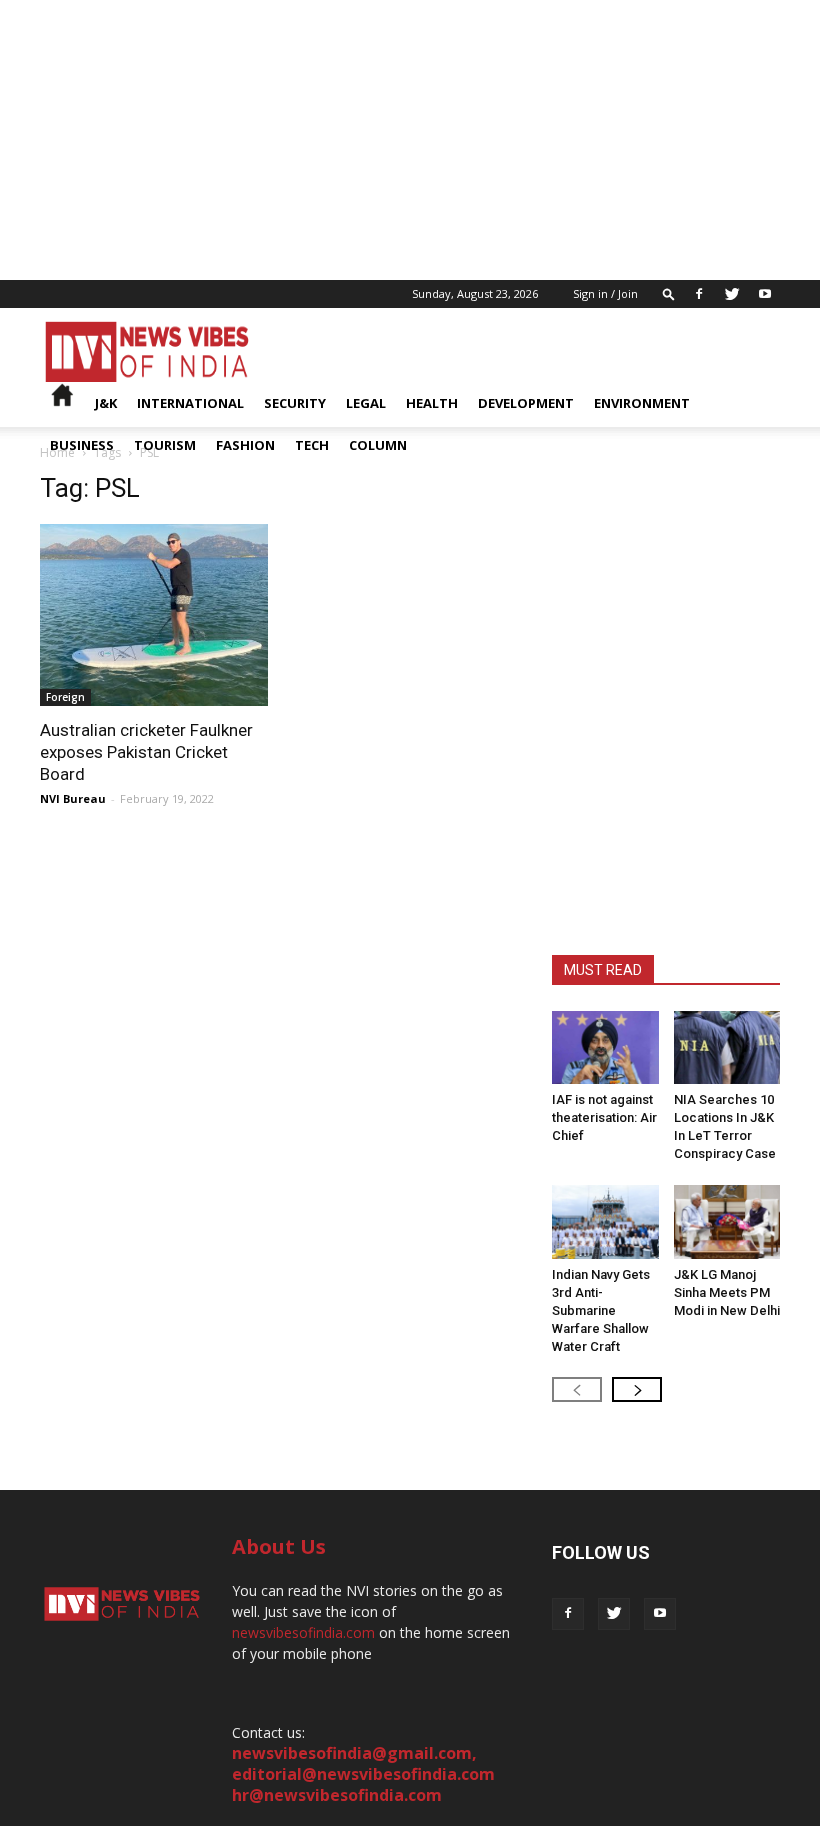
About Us (279, 1546)
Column (378, 445)
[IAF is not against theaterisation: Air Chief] (605, 1047)
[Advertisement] (410, 140)
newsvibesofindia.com (303, 1632)
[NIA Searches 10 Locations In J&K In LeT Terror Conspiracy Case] (727, 1047)
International (190, 403)
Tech (312, 445)
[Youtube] (765, 294)
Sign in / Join (605, 293)
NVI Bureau (73, 798)
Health (432, 403)
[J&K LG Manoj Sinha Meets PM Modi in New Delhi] (727, 1221)
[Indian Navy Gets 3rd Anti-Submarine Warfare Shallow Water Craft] (605, 1221)
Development (526, 403)
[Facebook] (699, 294)
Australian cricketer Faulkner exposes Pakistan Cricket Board (146, 752)
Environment (642, 403)
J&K (106, 403)
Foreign (65, 697)
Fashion (245, 445)
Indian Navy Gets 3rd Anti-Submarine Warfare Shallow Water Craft (601, 1310)
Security (295, 403)
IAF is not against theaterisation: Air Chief (604, 1117)
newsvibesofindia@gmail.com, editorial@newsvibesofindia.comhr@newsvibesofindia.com (363, 1774)
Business (82, 445)
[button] (669, 293)
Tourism (165, 445)
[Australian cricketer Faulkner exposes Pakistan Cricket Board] (154, 615)
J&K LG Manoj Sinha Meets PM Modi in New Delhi (727, 1292)
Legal (366, 403)
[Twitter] (732, 294)
